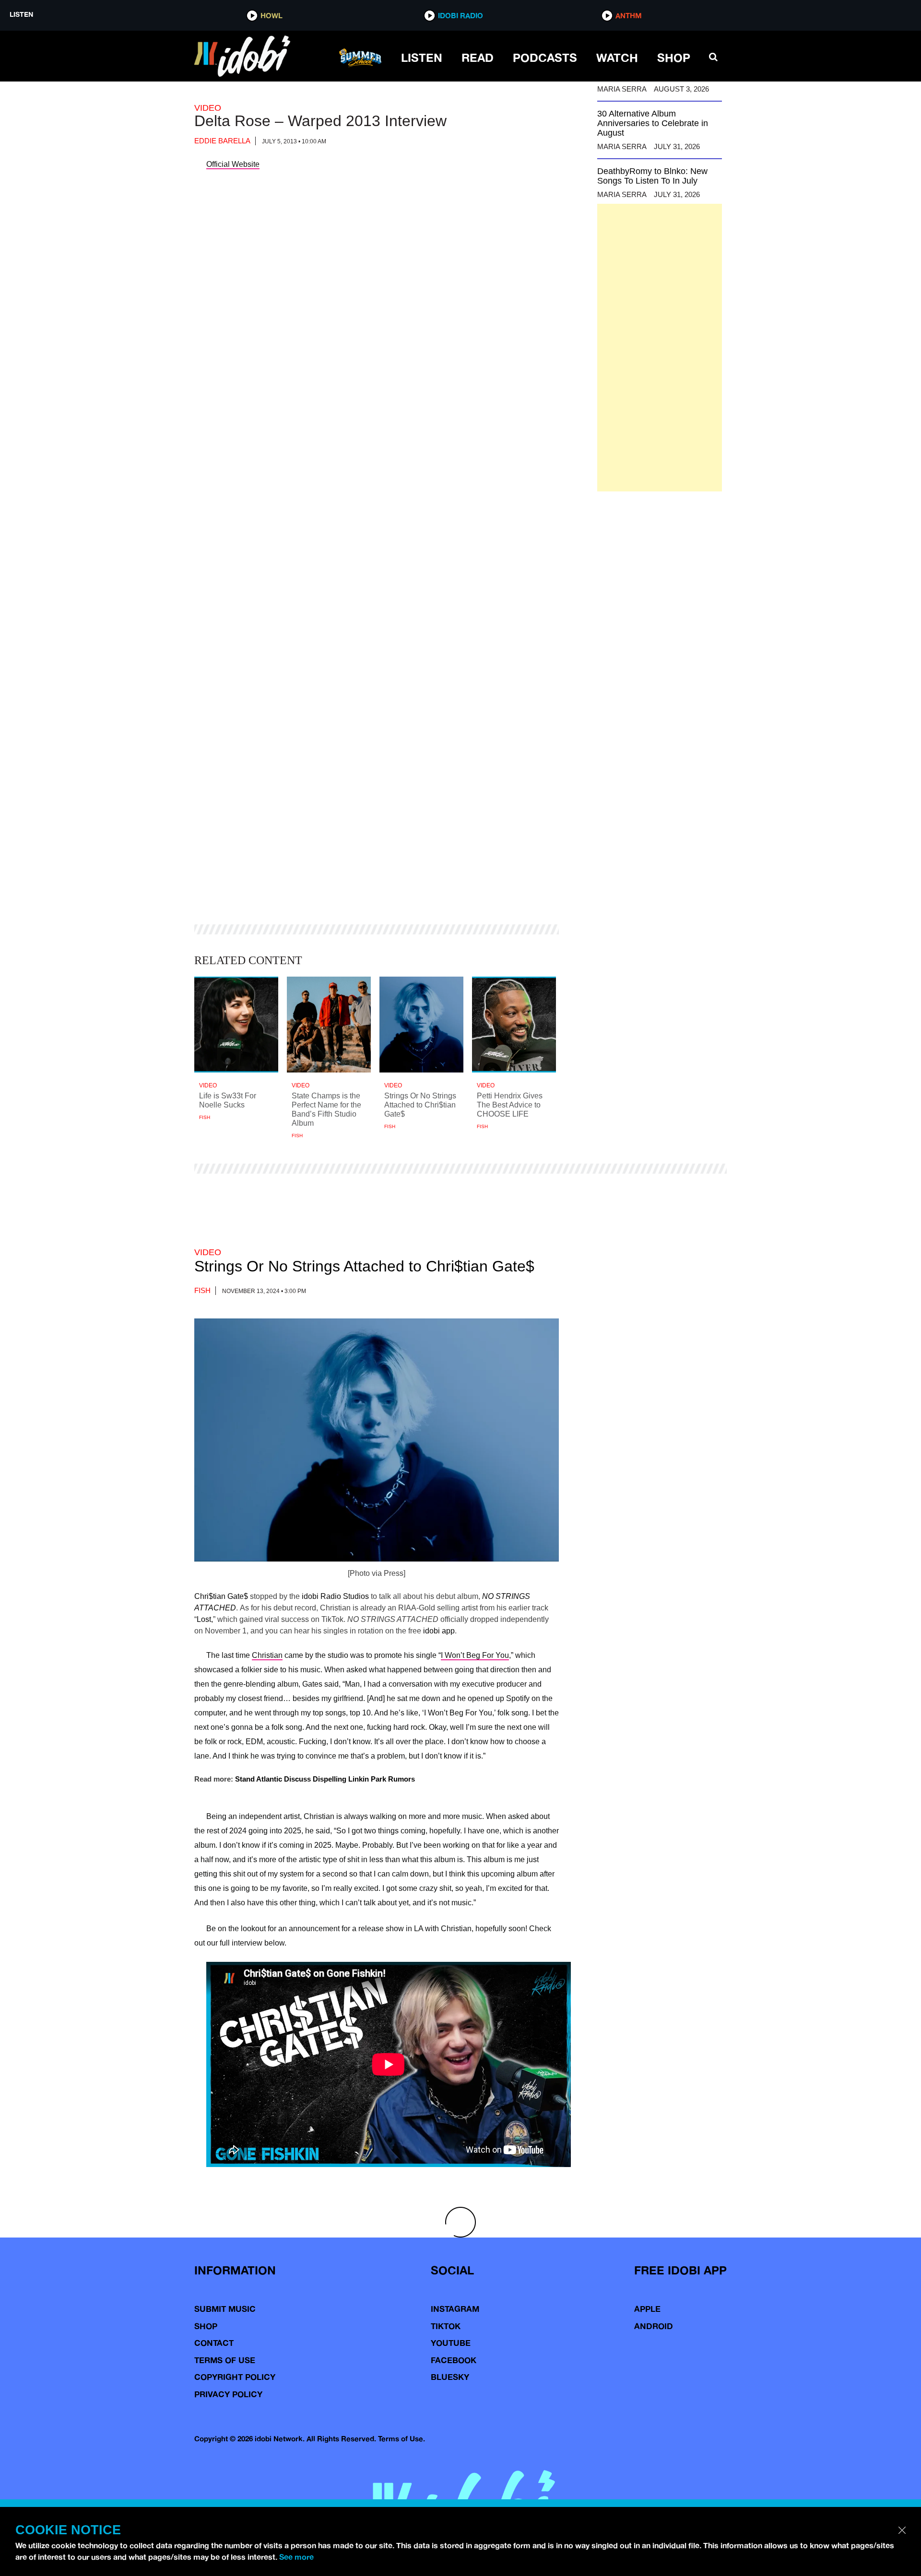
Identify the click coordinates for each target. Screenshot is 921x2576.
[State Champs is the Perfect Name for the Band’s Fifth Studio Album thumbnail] (329, 1025)
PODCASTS (545, 58)
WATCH (617, 58)
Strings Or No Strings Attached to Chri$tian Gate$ (364, 1266)
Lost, (205, 1619)
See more (296, 2557)
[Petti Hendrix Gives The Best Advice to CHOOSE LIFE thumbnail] (514, 1025)
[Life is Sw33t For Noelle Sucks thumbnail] (236, 1025)
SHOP (674, 58)
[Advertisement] (660, 348)
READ (478, 58)
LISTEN (422, 58)
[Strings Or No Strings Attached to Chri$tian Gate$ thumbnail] (421, 1025)
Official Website (233, 164)
